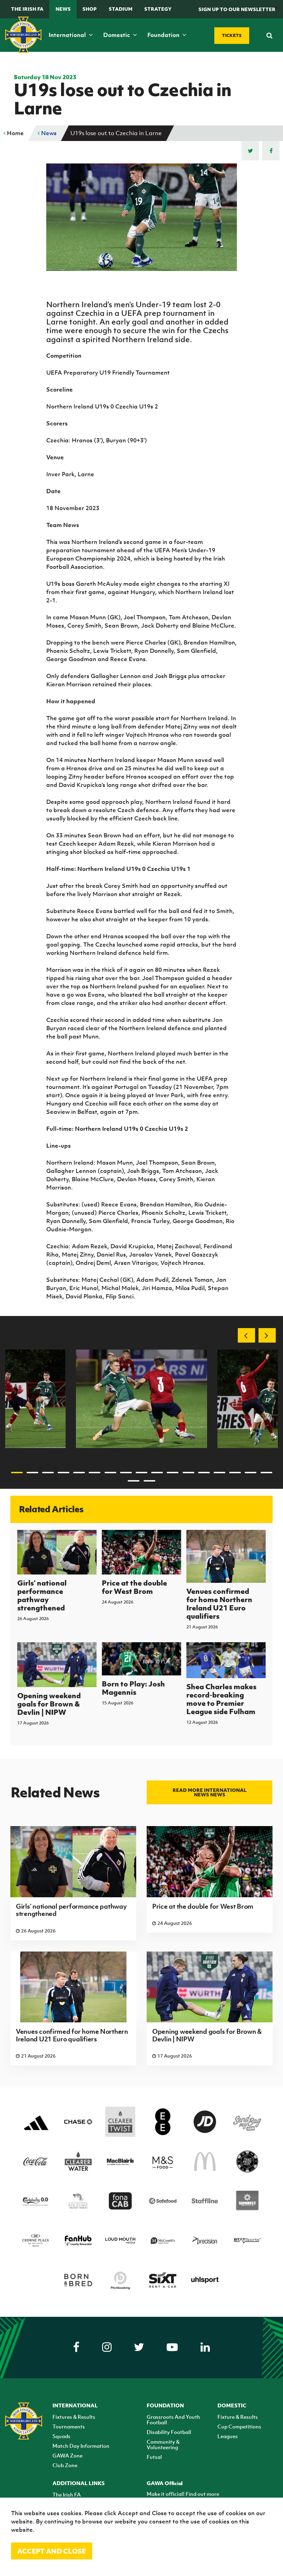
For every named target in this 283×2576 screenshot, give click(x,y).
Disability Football (169, 2432)
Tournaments (69, 2426)
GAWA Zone (67, 2455)
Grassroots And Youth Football (173, 2419)
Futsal (154, 2457)
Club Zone (65, 2465)
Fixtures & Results (74, 2417)
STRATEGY (158, 9)
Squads (61, 2436)
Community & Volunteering (163, 2444)
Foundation (164, 35)
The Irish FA (27, 9)
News (63, 9)
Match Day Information (81, 2446)
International (68, 35)
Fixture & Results (238, 2417)
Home (15, 133)
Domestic (117, 35)
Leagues (228, 2436)
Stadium (121, 9)
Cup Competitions (239, 2426)
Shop (90, 9)
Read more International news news (209, 1792)
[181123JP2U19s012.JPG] (141, 1399)
